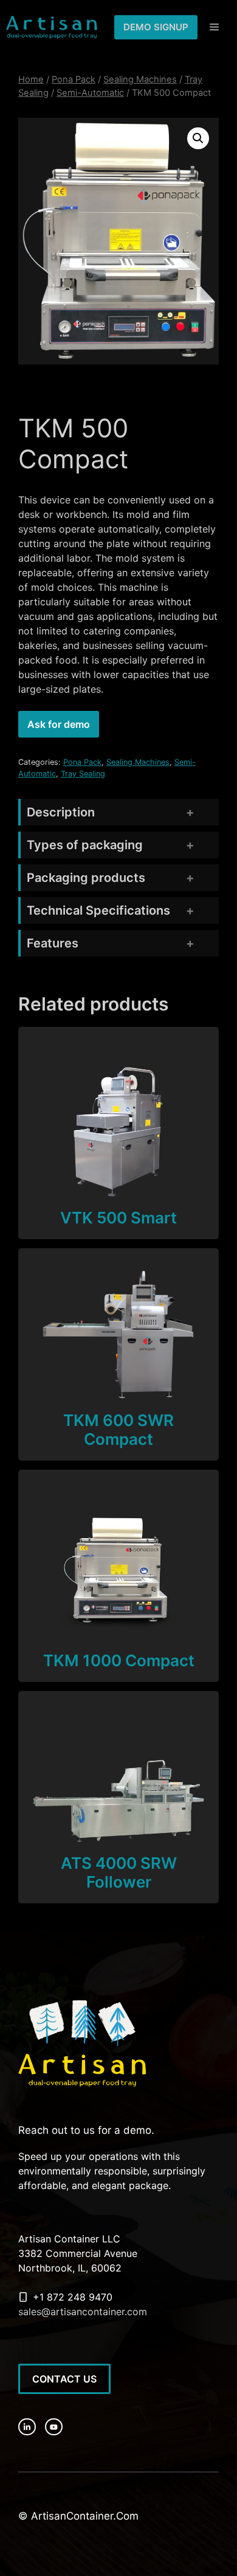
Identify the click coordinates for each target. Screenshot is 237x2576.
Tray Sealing (83, 774)
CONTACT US (64, 2379)
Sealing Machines (140, 79)
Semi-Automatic (90, 93)
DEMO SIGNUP (156, 27)
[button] (198, 138)
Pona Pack (74, 79)
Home (31, 79)
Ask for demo (59, 724)
